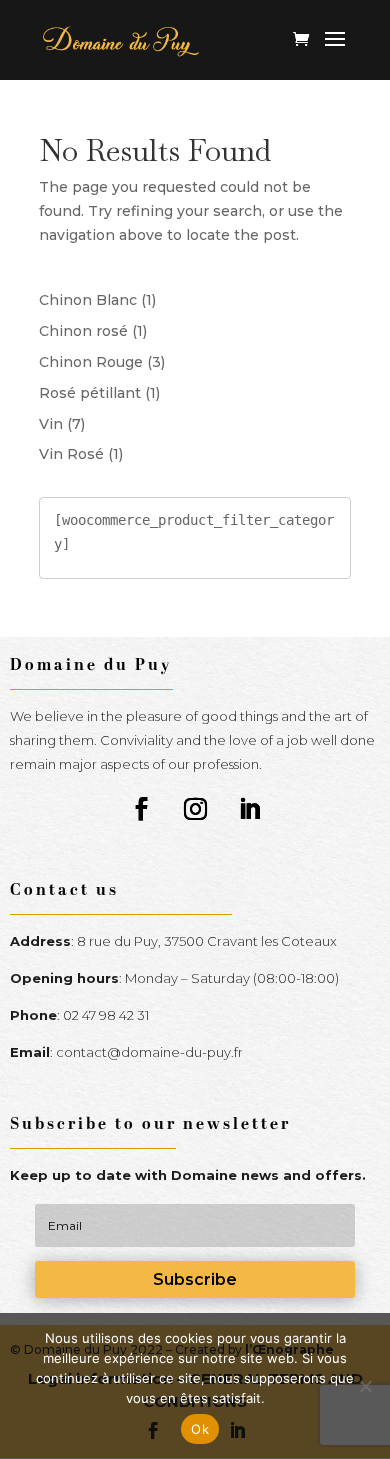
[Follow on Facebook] (141, 809)
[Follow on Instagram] (195, 809)
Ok (200, 1429)
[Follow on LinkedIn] (249, 809)
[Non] (365, 1386)
